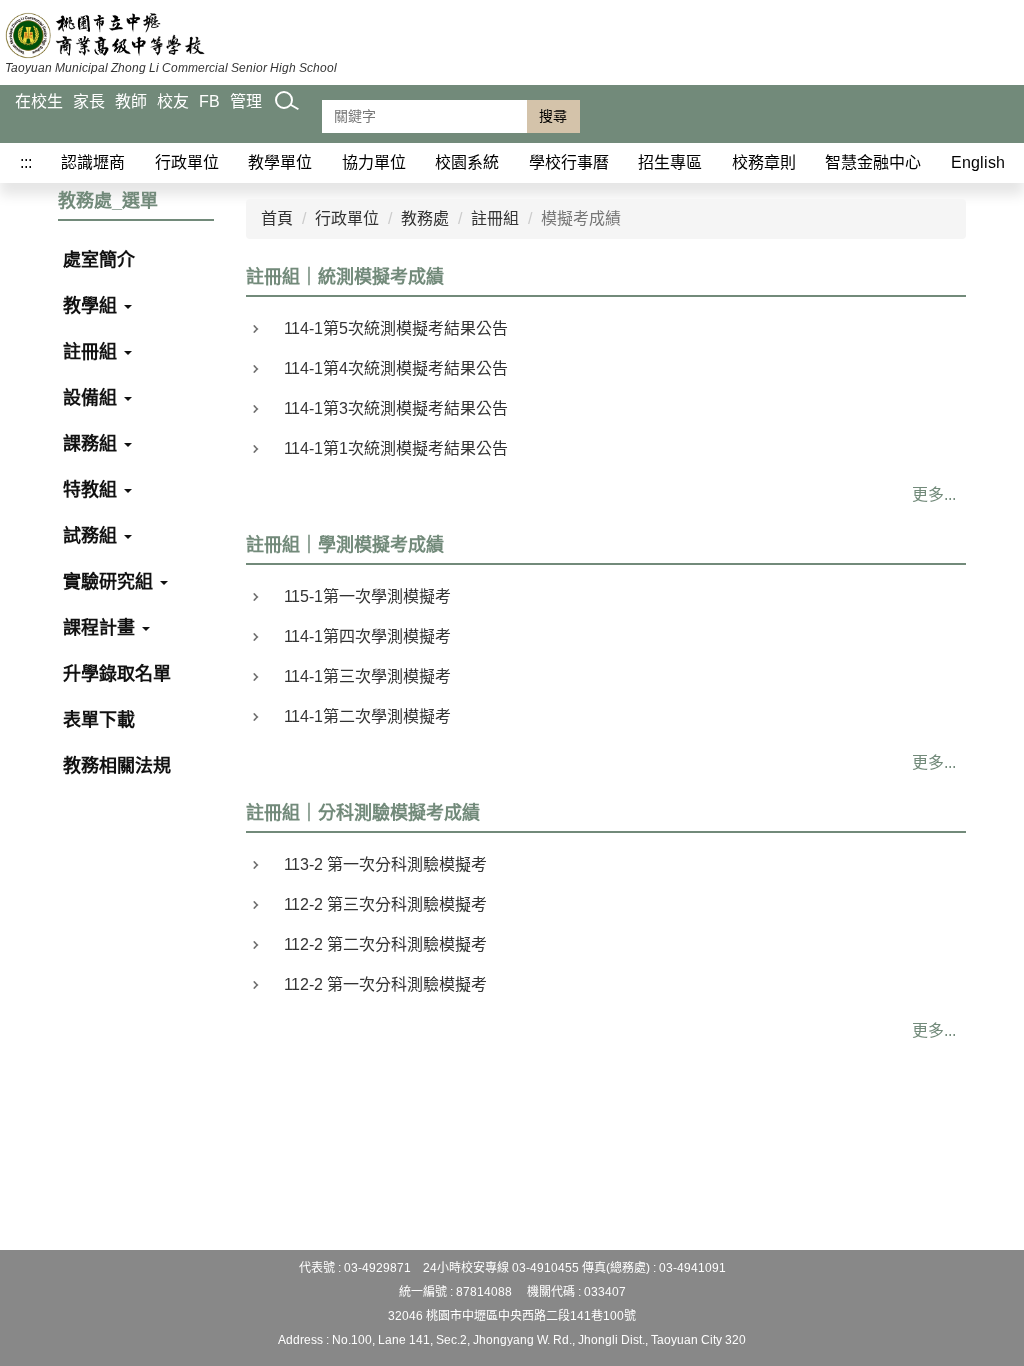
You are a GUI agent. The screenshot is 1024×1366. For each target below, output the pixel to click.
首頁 (277, 218)
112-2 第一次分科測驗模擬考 (385, 984)
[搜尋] (287, 121)
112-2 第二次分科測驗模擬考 (385, 944)
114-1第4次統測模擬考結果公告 (396, 368)
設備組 (92, 398)
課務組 (92, 444)
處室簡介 (99, 260)
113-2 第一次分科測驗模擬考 (385, 864)
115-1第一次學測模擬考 (367, 596)
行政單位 (187, 162)
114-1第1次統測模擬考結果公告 (396, 448)
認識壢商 (93, 162)
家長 (89, 101)
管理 (246, 101)
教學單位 (280, 162)
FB (209, 101)
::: (26, 162)
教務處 (425, 218)
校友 (173, 101)
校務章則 (764, 162)
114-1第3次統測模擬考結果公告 (396, 408)
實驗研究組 (110, 582)
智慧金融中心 (873, 162)
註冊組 (92, 352)
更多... (934, 494)
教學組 (92, 306)
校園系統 (467, 162)
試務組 (92, 536)
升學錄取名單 (117, 674)
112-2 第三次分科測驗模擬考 (385, 904)
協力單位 (374, 162)
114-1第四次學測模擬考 (367, 636)
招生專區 (670, 162)
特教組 (92, 490)
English (978, 162)
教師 (131, 101)
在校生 (39, 101)
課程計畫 (101, 628)
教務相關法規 (117, 766)
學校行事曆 (569, 162)
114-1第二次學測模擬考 (367, 716)
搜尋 (553, 116)
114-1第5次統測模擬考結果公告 (396, 328)
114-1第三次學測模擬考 (367, 676)
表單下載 (99, 720)
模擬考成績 (581, 218)
